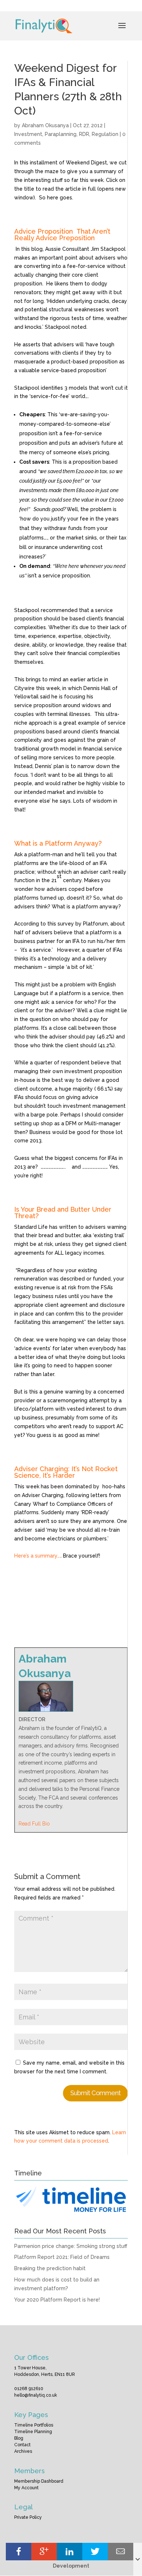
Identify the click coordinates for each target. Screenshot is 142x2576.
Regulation (105, 134)
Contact (22, 2445)
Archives (23, 2451)
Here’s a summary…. (38, 1556)
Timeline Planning (33, 2432)
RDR (84, 134)
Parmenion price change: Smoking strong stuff (71, 2246)
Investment (28, 134)
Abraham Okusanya (45, 125)
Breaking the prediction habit (50, 2268)
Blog (19, 2438)
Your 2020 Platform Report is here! (57, 2300)
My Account (26, 2488)
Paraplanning (61, 134)
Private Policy (28, 2517)
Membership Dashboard (39, 2481)
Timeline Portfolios (34, 2425)
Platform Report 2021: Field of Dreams (62, 2257)
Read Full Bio (34, 1824)
